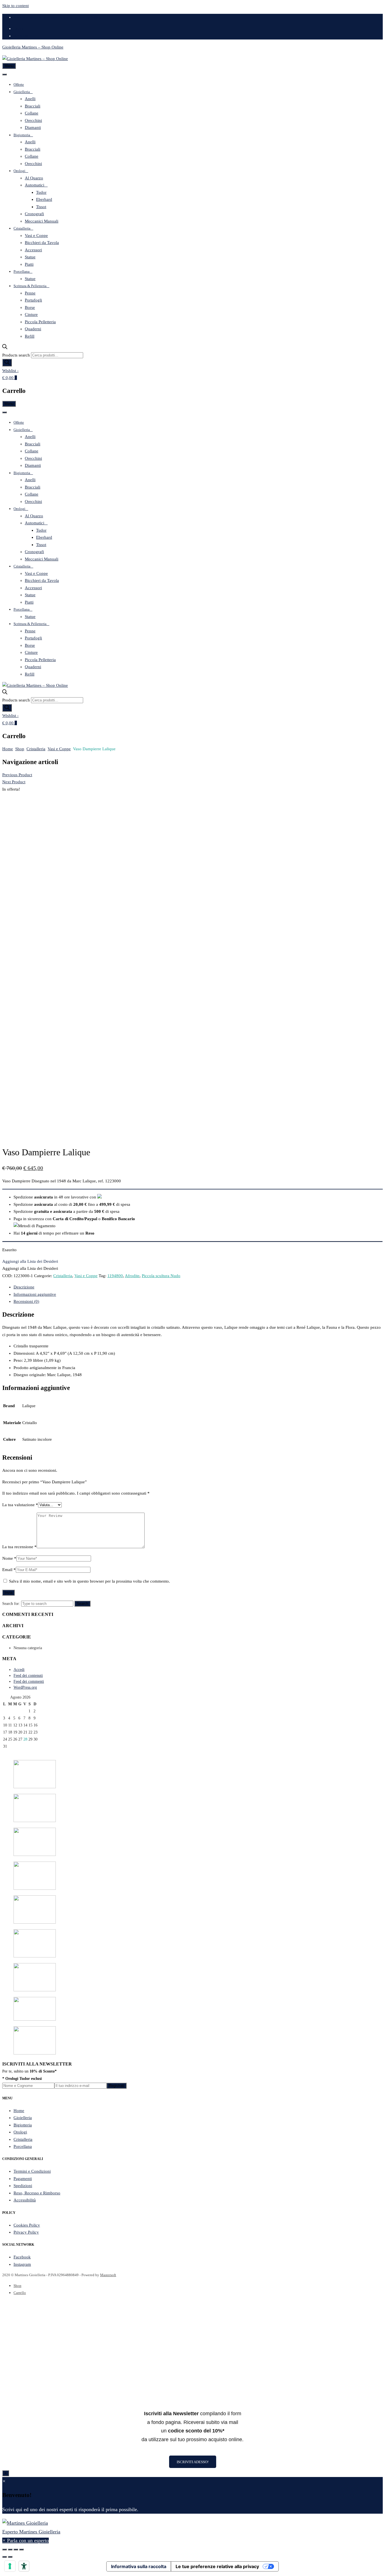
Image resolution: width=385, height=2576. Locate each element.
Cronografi (34, 214)
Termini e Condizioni (32, 2171)
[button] (30, 1261)
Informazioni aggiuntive (35, 1294)
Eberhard (44, 199)
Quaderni (33, 329)
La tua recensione (19, 1547)
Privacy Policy (26, 2232)
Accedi (19, 1670)
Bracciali (33, 106)
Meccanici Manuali (42, 221)
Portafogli (33, 300)
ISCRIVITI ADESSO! (193, 2462)
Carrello (20, 2293)
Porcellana (22, 271)
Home (8, 749)
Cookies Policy (27, 2225)
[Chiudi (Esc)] (5, 2549)
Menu (9, 66)
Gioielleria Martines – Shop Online (33, 47)
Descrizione (24, 1287)
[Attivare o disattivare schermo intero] (16, 2549)
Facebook (22, 2257)
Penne (30, 293)
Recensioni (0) (26, 1301)
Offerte (19, 84)
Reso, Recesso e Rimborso (37, 2193)
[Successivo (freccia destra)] (10, 2557)
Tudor (41, 192)
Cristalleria (22, 228)
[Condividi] (10, 2549)
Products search (16, 355)
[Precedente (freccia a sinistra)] (5, 2557)
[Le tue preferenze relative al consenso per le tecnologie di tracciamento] (10, 2566)
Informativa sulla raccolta (139, 2566)
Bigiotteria (22, 135)
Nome (9, 1558)
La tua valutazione (20, 1505)
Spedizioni (23, 2186)
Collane (32, 113)
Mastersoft (108, 2275)
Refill (30, 336)
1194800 (115, 1276)
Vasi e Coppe (36, 236)
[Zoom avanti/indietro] (21, 2549)
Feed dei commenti (29, 1681)
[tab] (198, 1287)
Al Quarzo (34, 178)
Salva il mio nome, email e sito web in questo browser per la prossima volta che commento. (89, 1581)
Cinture (31, 314)
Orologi (19, 171)
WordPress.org (25, 1687)
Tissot (41, 207)
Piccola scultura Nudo (161, 1276)
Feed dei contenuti (28, 1676)
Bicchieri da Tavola (42, 243)
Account (21, 36)
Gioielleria (22, 92)
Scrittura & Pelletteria (30, 286)
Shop (20, 749)
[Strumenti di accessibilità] (24, 2566)
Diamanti (33, 127)
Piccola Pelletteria (40, 322)
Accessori (33, 250)
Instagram (22, 2264)
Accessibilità (25, 2200)
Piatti (29, 264)
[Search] (7, 363)
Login (19, 28)
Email (9, 1570)
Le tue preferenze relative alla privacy (217, 2566)
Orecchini (33, 120)
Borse (30, 307)
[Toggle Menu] (5, 74)
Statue (30, 257)
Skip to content (16, 6)
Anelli (30, 99)
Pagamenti (23, 2179)
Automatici (35, 185)
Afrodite (132, 1276)
